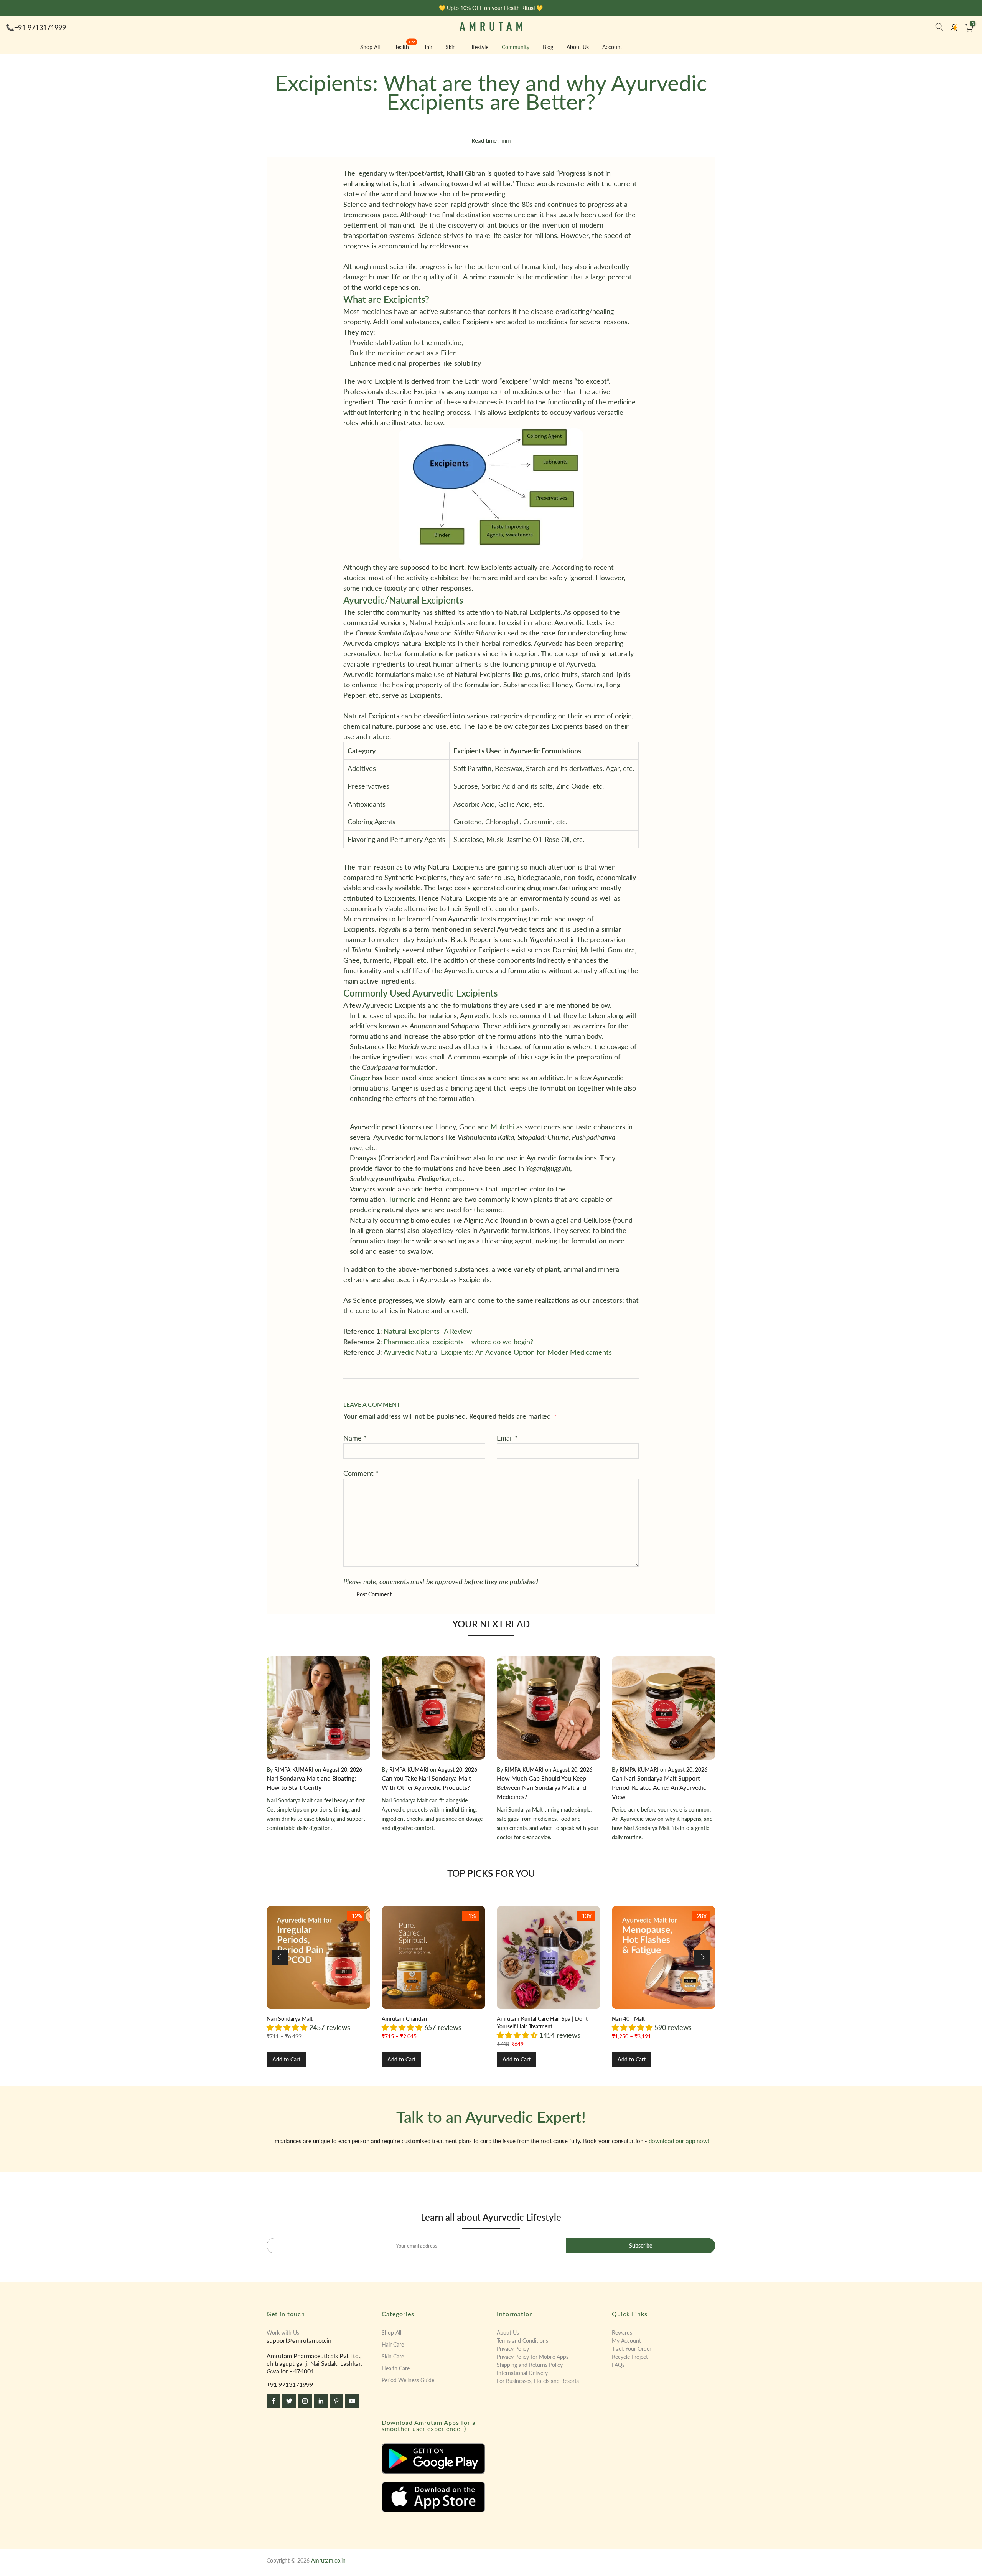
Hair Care (393, 2344)
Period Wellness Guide (408, 2380)
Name (355, 1438)
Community (516, 47)
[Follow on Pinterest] (336, 2401)
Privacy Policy (513, 2349)
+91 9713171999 (40, 27)
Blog (548, 47)
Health (404, 46)
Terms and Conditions (522, 2341)
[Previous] (280, 1957)
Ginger (360, 1078)
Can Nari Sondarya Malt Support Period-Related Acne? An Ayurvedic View (659, 1787)
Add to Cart (286, 2059)
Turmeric (402, 1199)
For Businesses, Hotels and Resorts (538, 2381)
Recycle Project (630, 2357)
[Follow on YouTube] (352, 2401)
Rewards (622, 2333)
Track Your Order (632, 2349)
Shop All (370, 47)
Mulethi (503, 1127)
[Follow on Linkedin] (321, 2401)
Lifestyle (479, 47)
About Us (578, 47)
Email (507, 1438)
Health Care (396, 2368)
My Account (626, 2341)
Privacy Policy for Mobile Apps (533, 2357)
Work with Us (283, 2333)
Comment (361, 1473)
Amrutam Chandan (404, 2019)
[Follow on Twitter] (289, 2401)
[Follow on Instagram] (305, 2401)
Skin (451, 47)
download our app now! (679, 2141)
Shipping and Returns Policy (530, 2365)
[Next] (702, 1957)
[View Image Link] (433, 2459)
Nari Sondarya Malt (290, 2019)
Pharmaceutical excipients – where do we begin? (458, 1342)
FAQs (618, 2365)
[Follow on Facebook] (274, 2401)
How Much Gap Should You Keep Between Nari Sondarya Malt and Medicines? (541, 1787)
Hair (427, 47)
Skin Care (393, 2356)
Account (612, 47)
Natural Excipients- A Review (428, 1331)
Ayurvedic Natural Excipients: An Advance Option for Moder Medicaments (498, 1352)
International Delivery (522, 2373)
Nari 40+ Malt (628, 2019)
